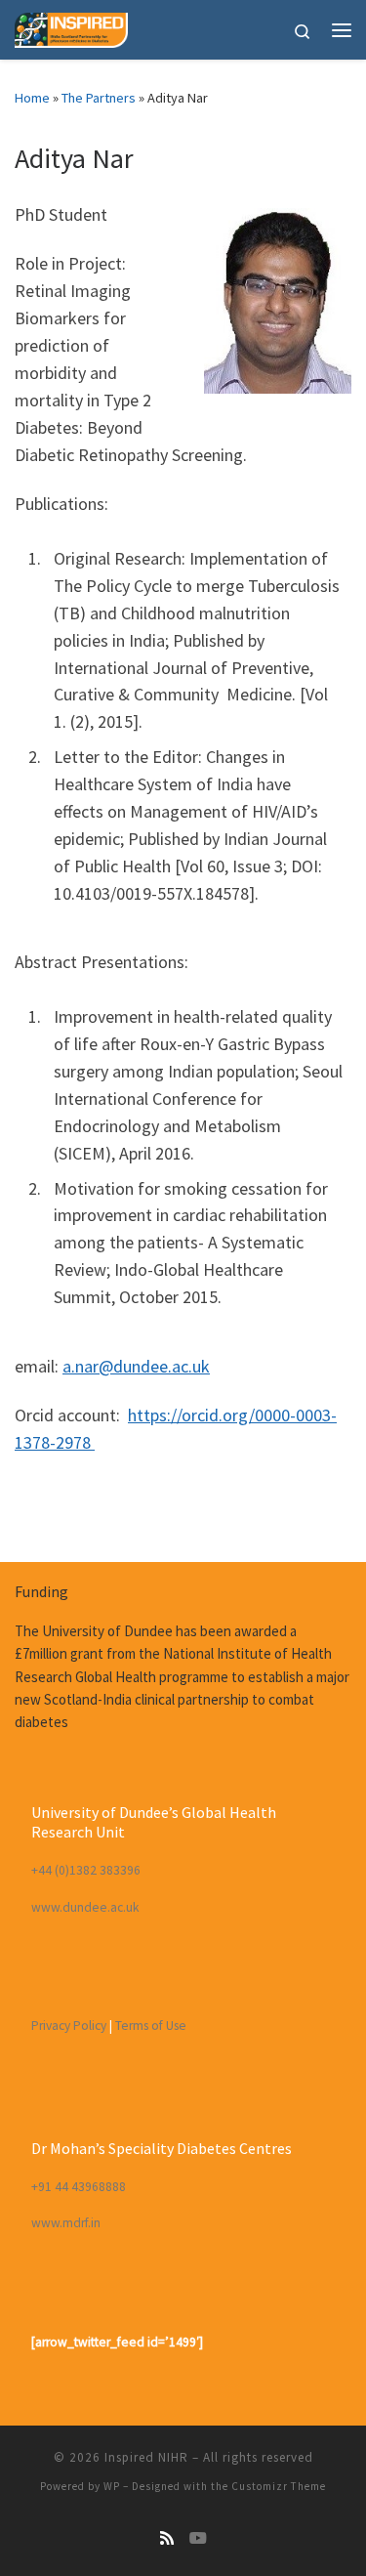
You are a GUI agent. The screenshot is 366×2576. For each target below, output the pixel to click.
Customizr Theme (279, 2486)
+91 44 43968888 (79, 2187)
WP (112, 2486)
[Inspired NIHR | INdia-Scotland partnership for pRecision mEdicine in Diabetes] (71, 27)
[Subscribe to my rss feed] (167, 2538)
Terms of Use (151, 2026)
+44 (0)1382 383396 (86, 1870)
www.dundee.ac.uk (85, 1907)
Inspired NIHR (146, 2457)
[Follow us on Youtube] (198, 2538)
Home (32, 98)
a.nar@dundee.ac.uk (136, 1366)
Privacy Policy (69, 2026)
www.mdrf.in (66, 2223)
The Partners (99, 98)
